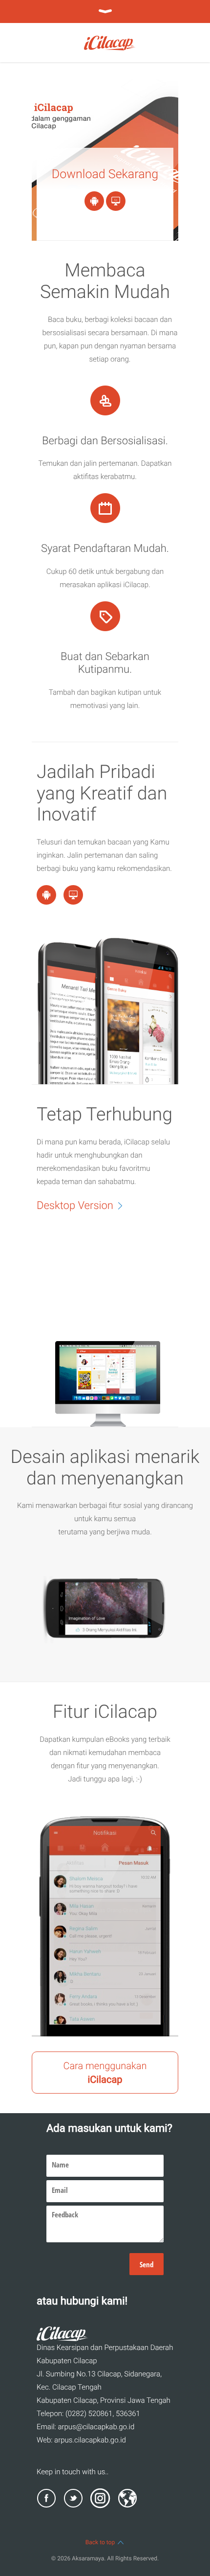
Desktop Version (75, 1206)
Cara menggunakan (105, 2073)
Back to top (100, 2542)
